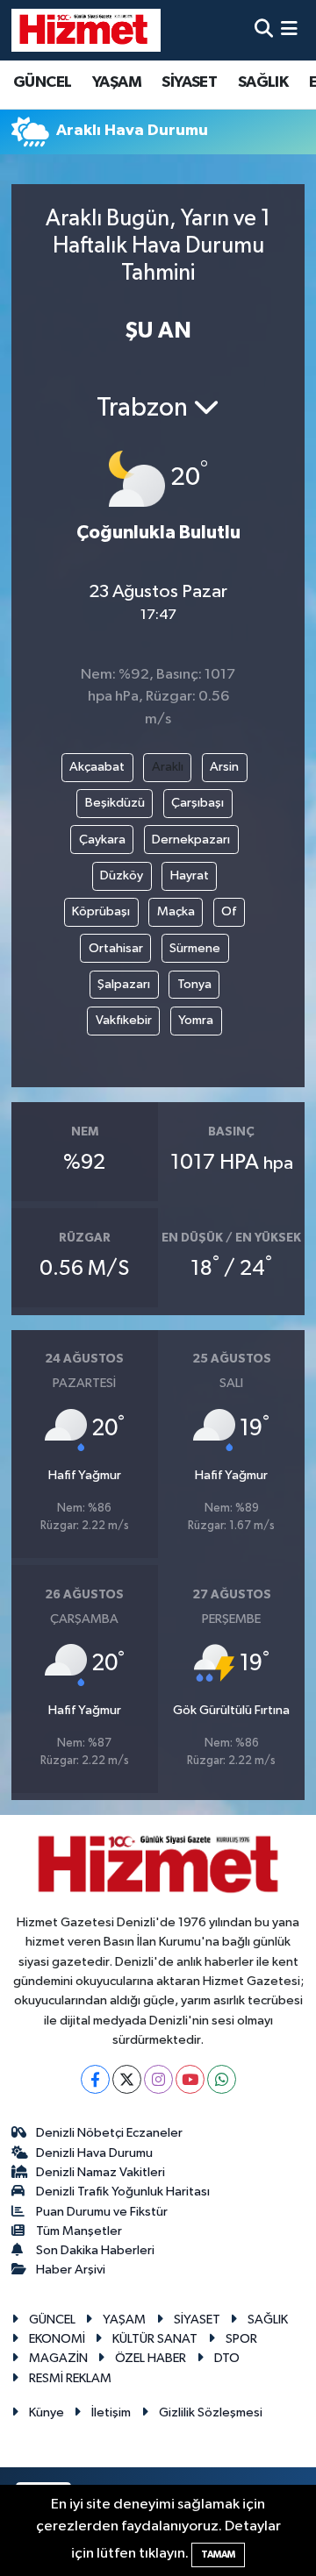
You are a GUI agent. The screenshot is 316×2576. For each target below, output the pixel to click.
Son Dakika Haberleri (95, 2250)
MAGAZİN (58, 2358)
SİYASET (189, 82)
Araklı (168, 767)
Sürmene (195, 948)
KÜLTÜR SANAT (155, 2339)
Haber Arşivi (71, 2270)
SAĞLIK (263, 82)
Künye (47, 2412)
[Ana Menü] (289, 30)
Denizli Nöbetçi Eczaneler (109, 2133)
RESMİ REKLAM (70, 2378)
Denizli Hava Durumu (94, 2153)
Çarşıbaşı (197, 803)
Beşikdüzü (115, 803)
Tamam (218, 2555)
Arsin (224, 767)
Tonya (194, 984)
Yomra (196, 1020)
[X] (127, 2079)
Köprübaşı (101, 911)
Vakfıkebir (124, 1020)
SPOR (241, 2339)
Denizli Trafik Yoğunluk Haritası (123, 2192)
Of (229, 911)
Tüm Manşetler (79, 2231)
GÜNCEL (42, 82)
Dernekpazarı (191, 840)
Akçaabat (97, 767)
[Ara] (264, 30)
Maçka (176, 911)
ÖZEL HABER (151, 2358)
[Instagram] (158, 2079)
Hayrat (190, 875)
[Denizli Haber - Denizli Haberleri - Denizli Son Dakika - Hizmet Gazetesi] (86, 30)
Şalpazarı (124, 984)
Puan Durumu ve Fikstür (102, 2212)
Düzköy (122, 875)
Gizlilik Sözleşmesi (211, 2412)
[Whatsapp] (222, 2079)
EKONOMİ (57, 2339)
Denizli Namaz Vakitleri (101, 2172)
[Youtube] (190, 2079)
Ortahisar (116, 948)
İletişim (111, 2412)
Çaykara (102, 840)
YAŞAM (117, 82)
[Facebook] (95, 2079)
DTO (227, 2358)
